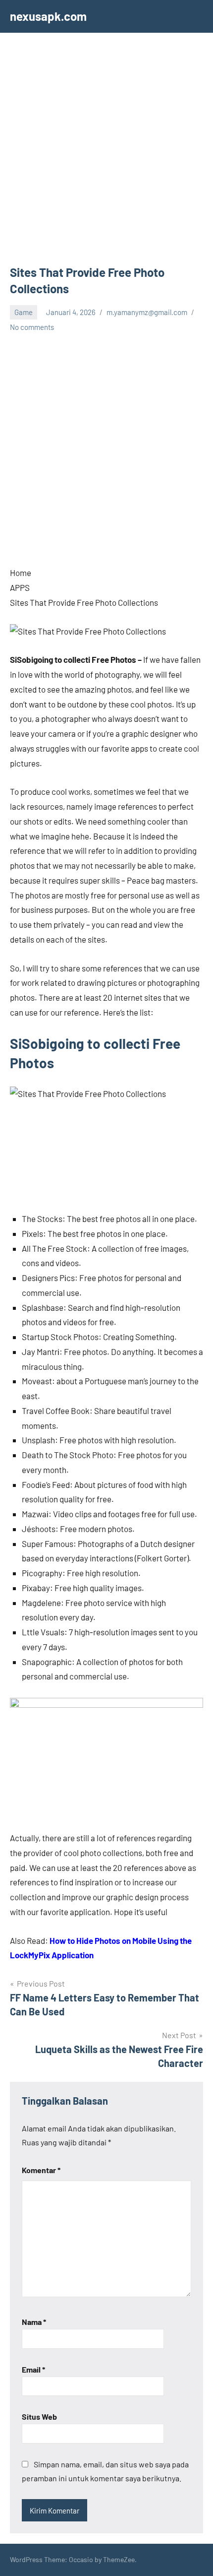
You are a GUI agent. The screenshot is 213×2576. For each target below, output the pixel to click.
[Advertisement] (106, 153)
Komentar (41, 2170)
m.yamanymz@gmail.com (147, 312)
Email (33, 2369)
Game (24, 312)
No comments (32, 327)
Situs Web (39, 2416)
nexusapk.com (48, 16)
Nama (34, 2322)
